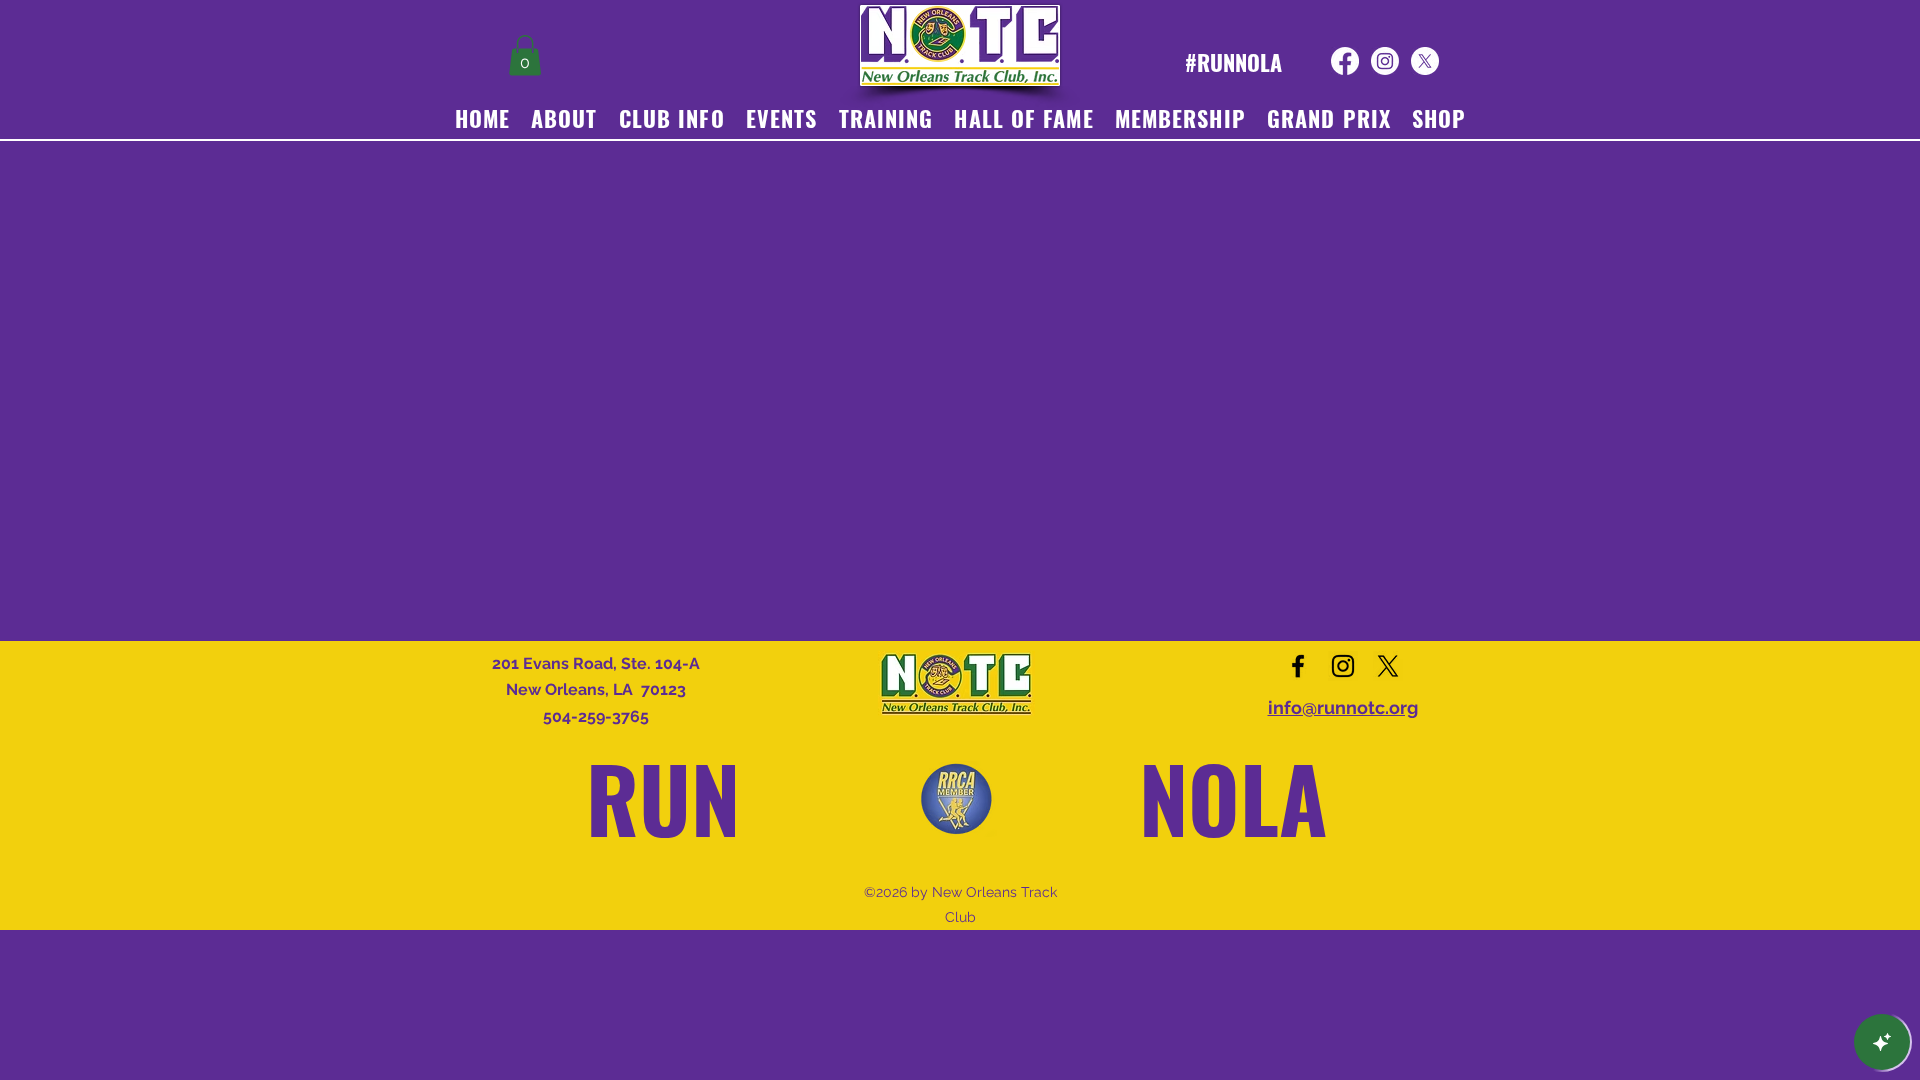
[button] (525, 55)
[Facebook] (1345, 61)
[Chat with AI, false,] (1882, 1042)
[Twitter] (1425, 61)
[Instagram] (1385, 61)
